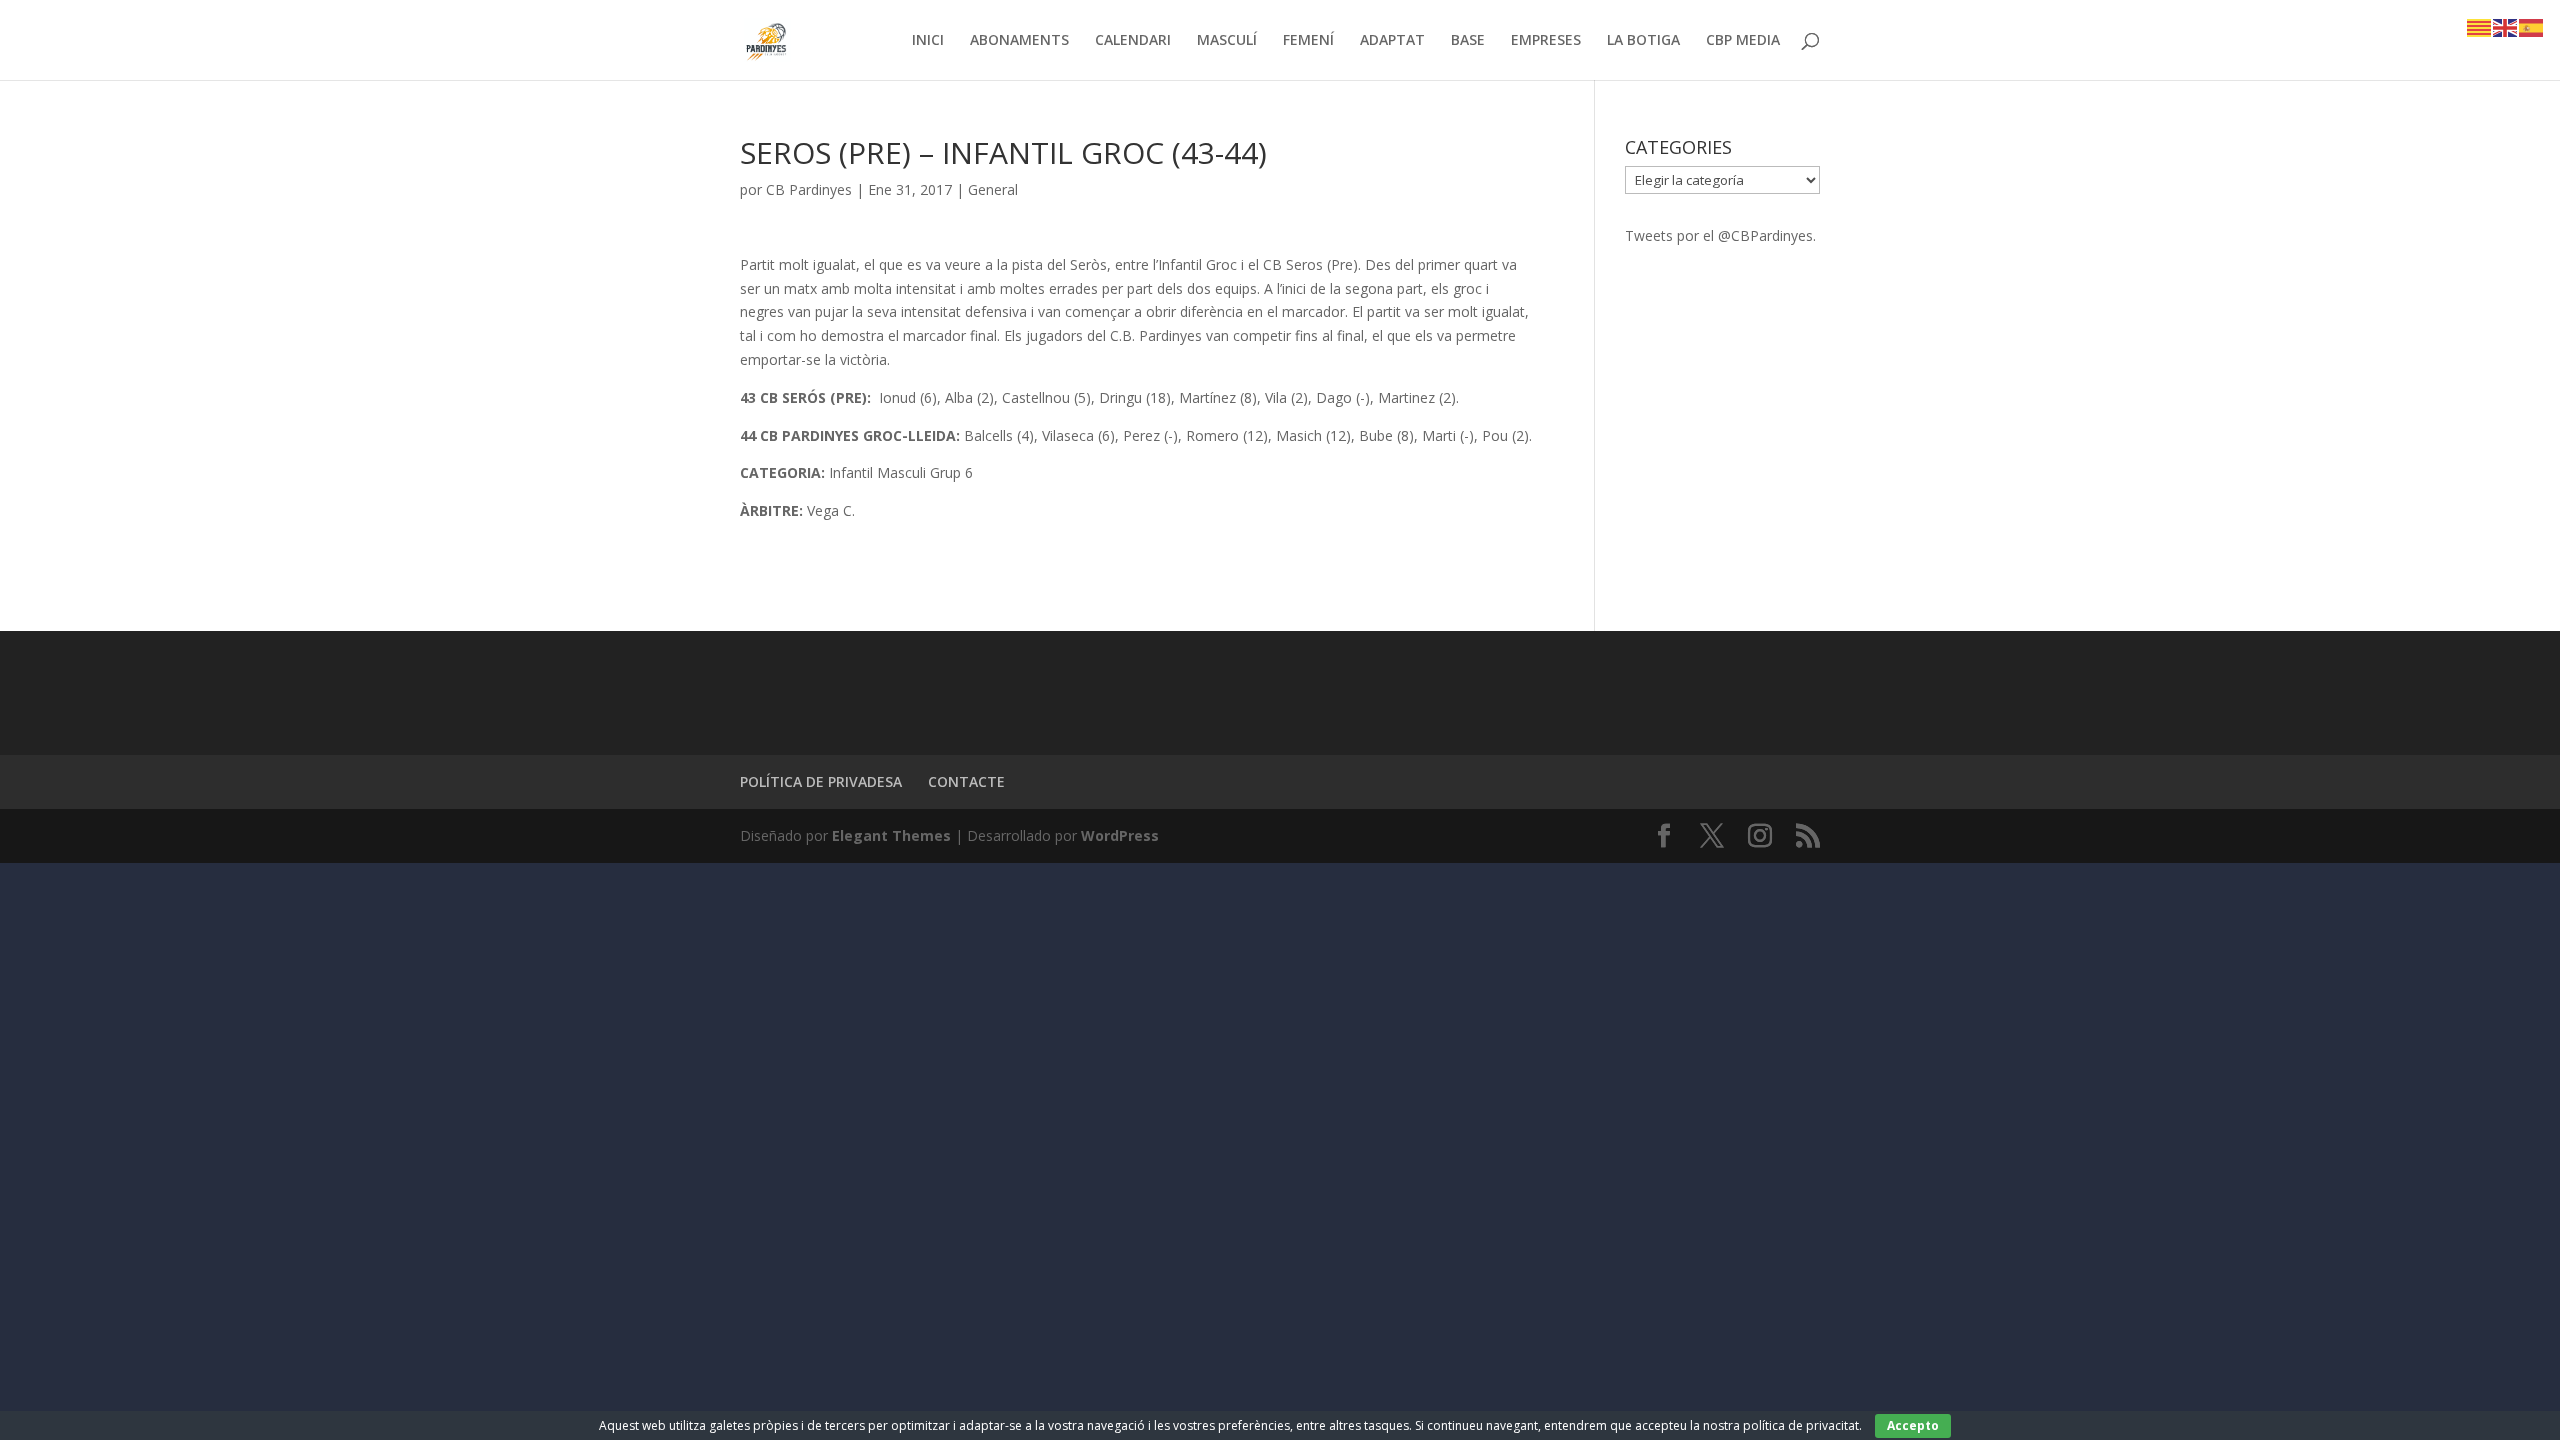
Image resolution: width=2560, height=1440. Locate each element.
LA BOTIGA (1643, 41)
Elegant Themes (891, 835)
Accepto (1913, 1425)
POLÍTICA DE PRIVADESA (821, 781)
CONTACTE (966, 781)
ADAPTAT (1392, 41)
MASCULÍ (1227, 41)
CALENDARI (1133, 41)
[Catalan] (2480, 26)
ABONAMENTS (1019, 41)
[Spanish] (2532, 26)
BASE (1468, 41)
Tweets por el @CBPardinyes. (1720, 235)
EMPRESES (1546, 41)
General (993, 189)
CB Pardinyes (809, 189)
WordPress (1120, 835)
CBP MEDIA (1743, 41)
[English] (2506, 26)
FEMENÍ (1308, 41)
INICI (928, 41)
